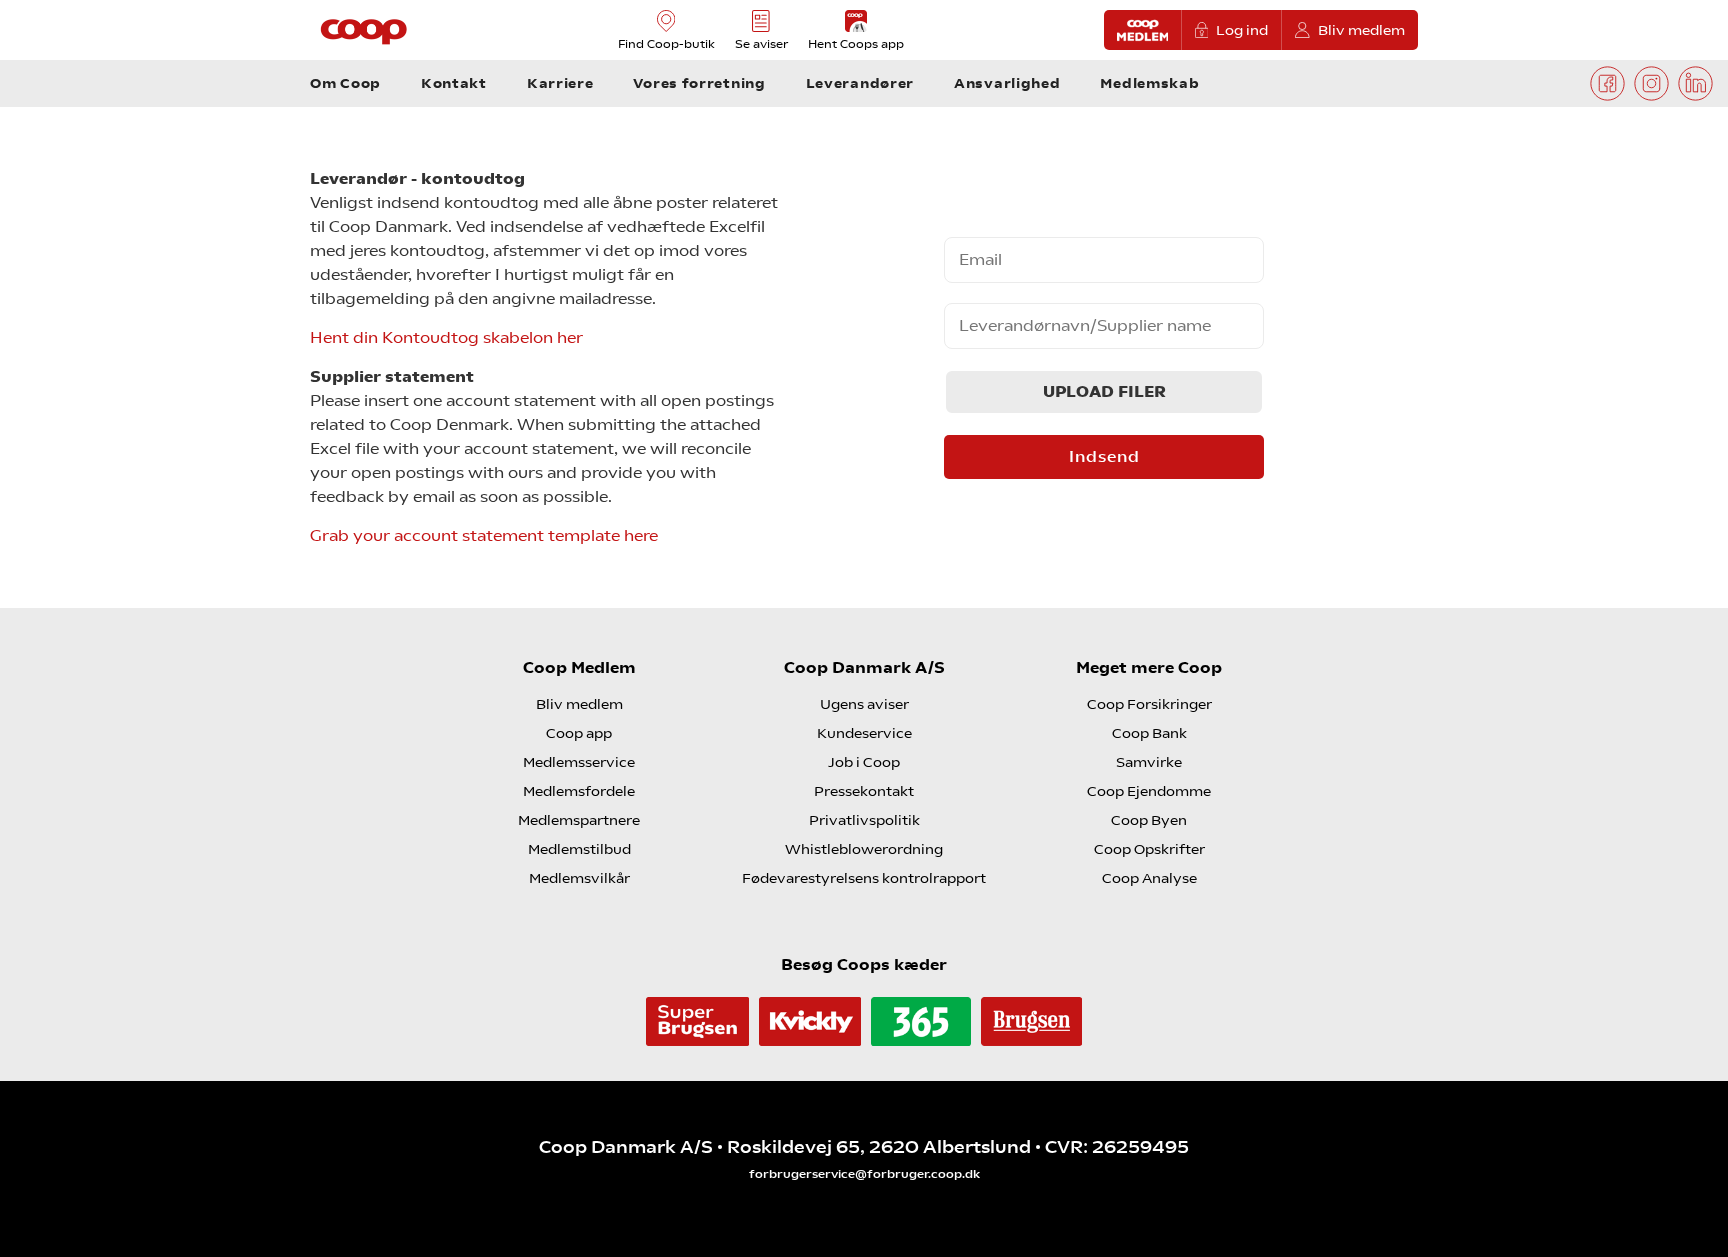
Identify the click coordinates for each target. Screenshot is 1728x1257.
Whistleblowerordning (864, 849)
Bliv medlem (1361, 30)
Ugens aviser (864, 704)
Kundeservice (864, 733)
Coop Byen (1149, 820)
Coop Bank (1149, 733)
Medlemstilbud (579, 849)
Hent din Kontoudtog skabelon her (446, 337)
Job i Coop (864, 762)
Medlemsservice (579, 762)
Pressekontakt (864, 791)
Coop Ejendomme (1149, 791)
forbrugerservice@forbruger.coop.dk (864, 1174)
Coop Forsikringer (1149, 704)
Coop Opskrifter (1149, 849)
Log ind (1242, 30)
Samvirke (1149, 762)
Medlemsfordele (579, 791)
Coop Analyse (1149, 878)
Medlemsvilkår (579, 878)
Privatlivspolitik (864, 820)
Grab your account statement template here (484, 535)
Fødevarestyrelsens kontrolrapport (864, 878)
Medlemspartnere (579, 820)
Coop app (579, 733)
